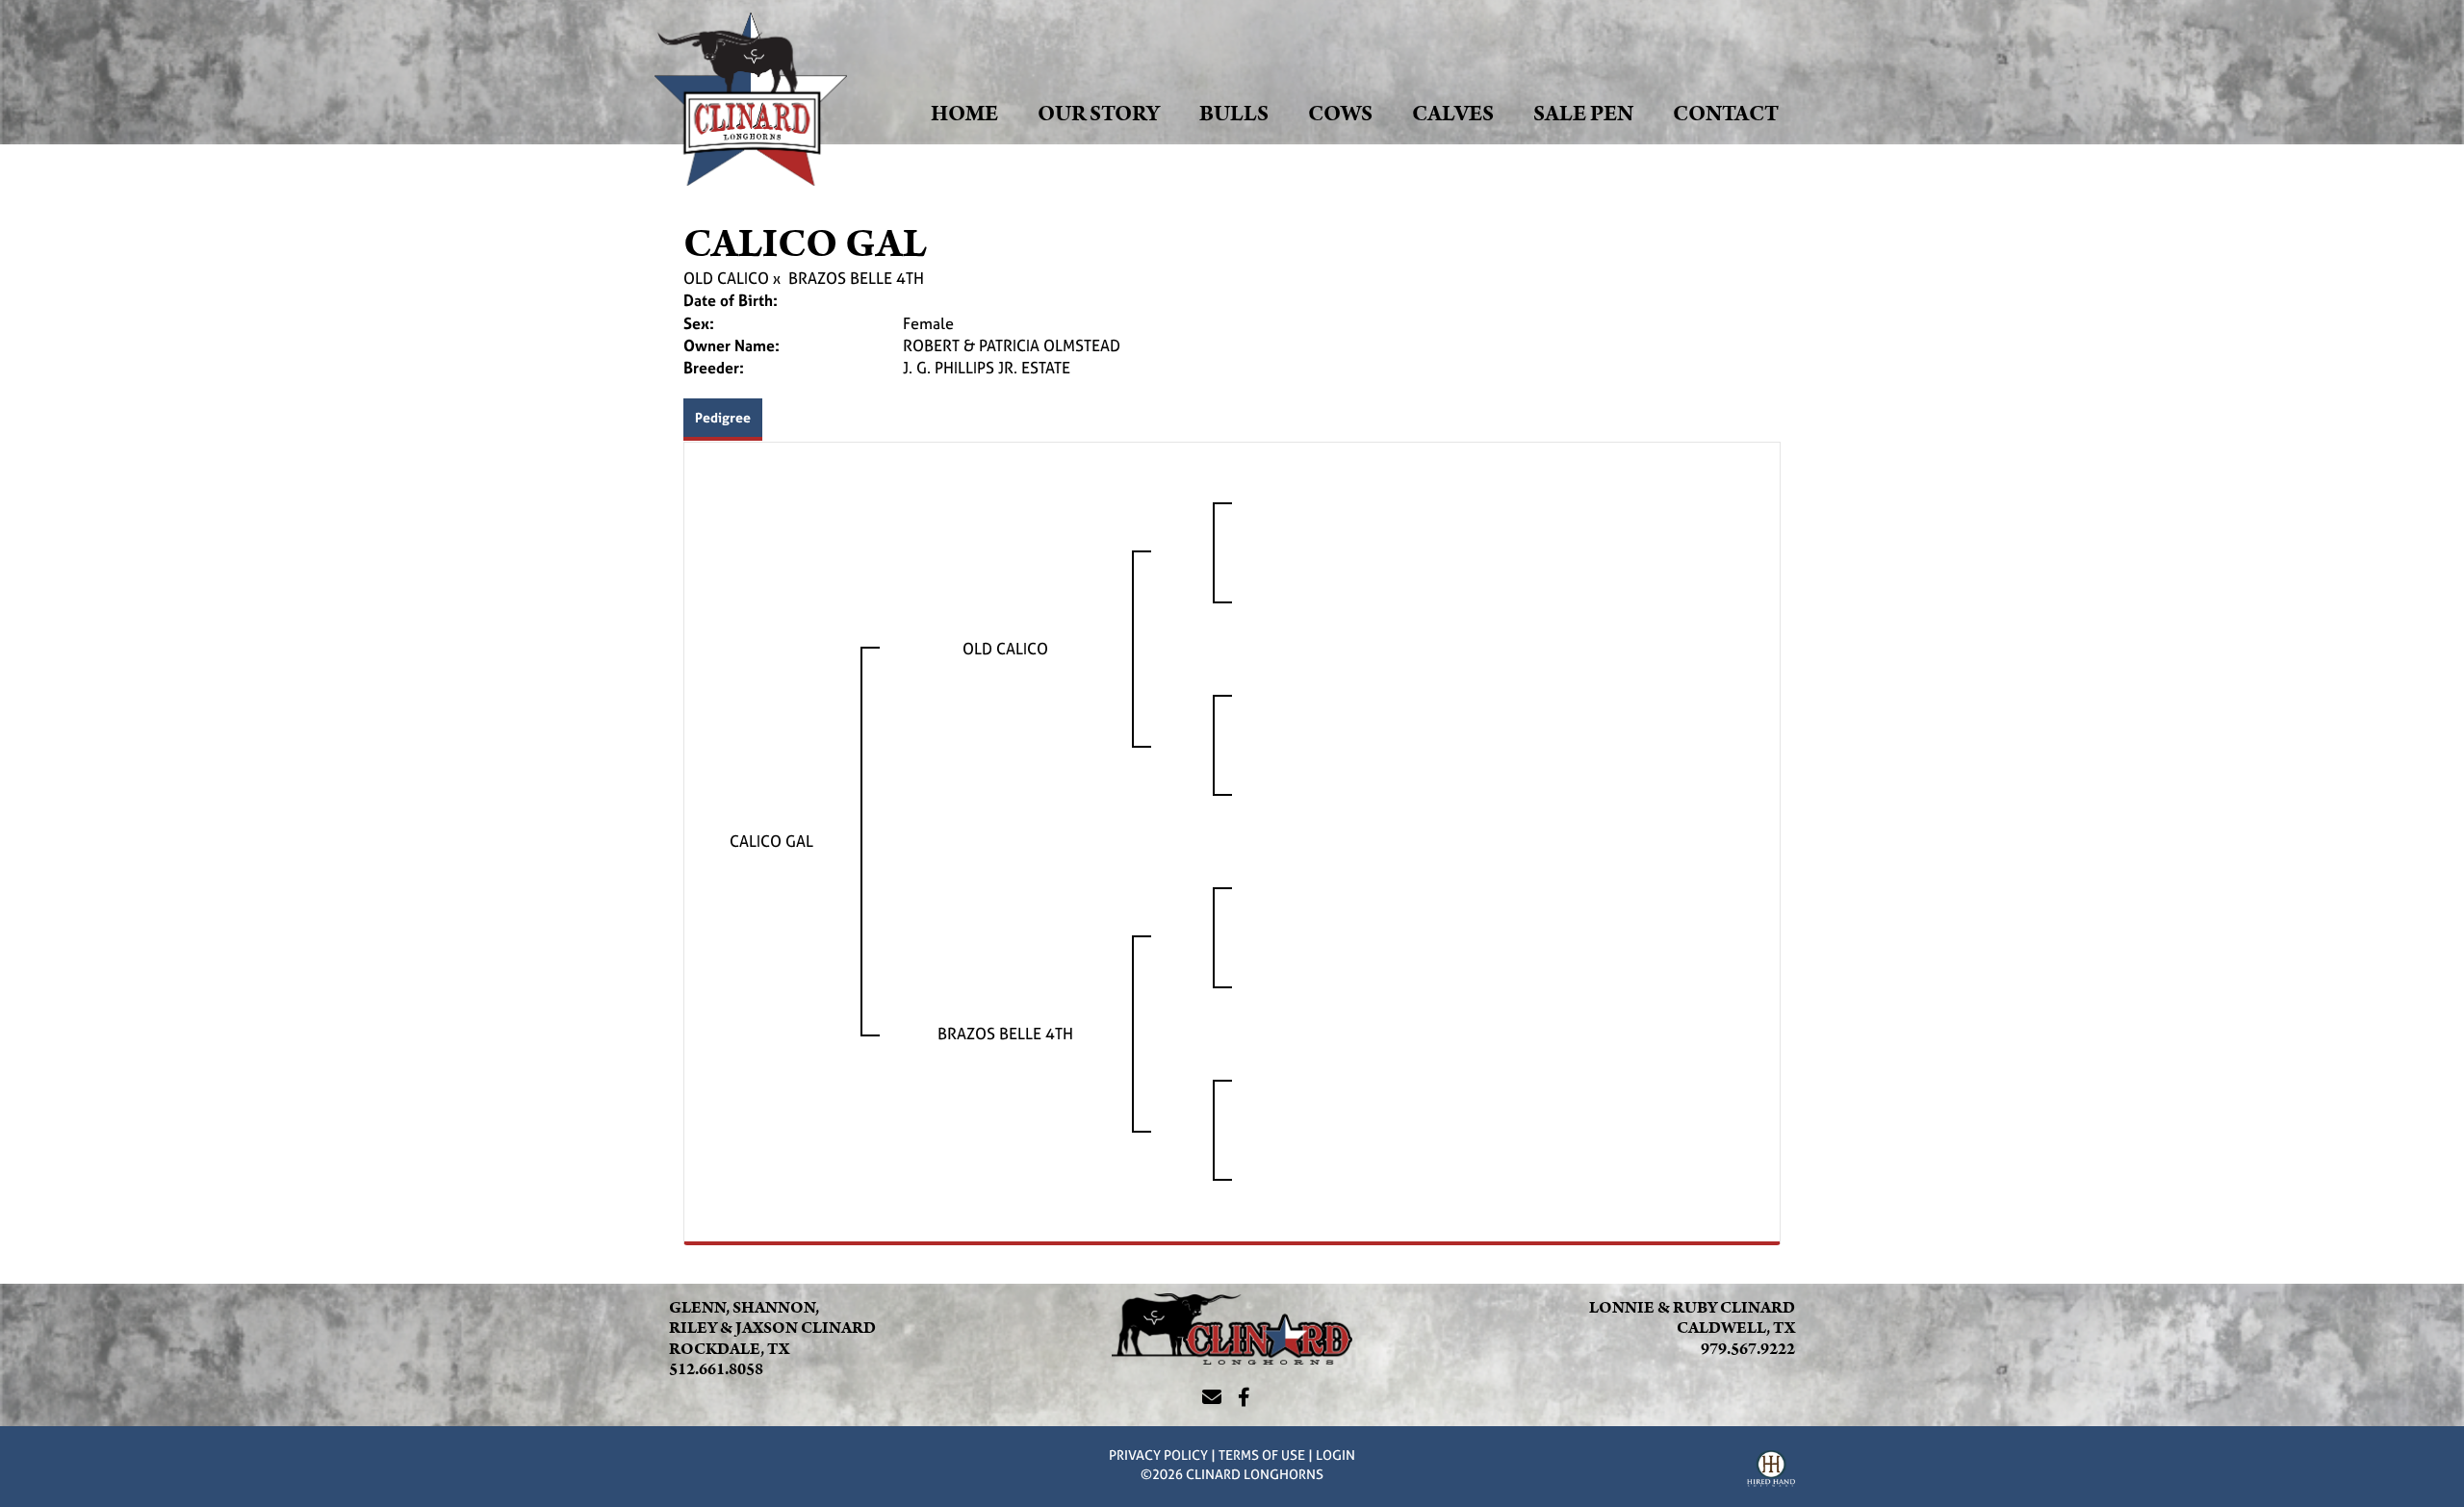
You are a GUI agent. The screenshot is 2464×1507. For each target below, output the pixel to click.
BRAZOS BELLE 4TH (856, 278)
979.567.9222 (1748, 1349)
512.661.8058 (716, 1369)
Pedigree (723, 417)
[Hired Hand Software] (1771, 1471)
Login (1335, 1455)
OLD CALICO (726, 278)
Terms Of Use (1262, 1455)
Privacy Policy (1158, 1455)
